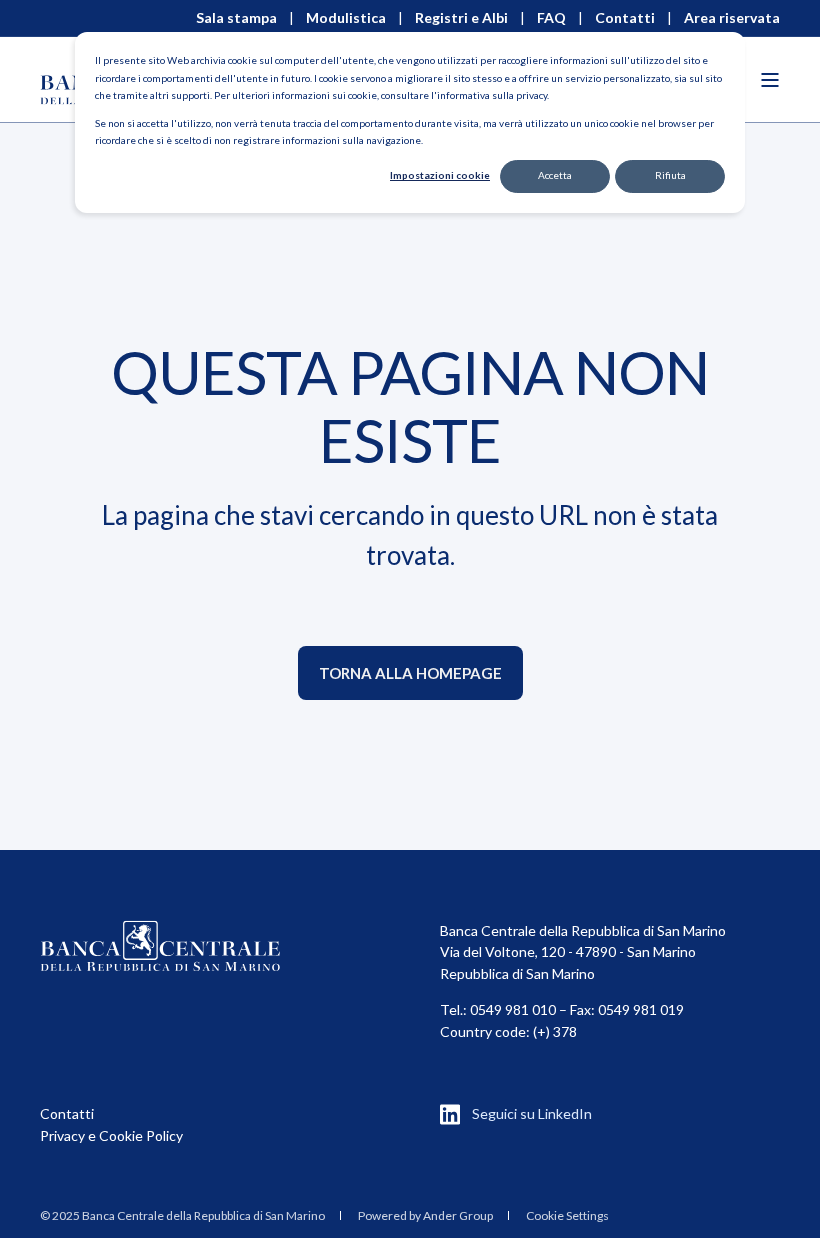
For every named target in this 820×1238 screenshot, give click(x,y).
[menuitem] (182, 1215)
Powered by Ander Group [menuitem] (425, 1215)
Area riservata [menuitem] (732, 18)
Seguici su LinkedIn (532, 1113)
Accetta (555, 175)
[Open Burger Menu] (770, 80)
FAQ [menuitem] (551, 18)
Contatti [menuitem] (625, 18)
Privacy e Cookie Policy (111, 1135)
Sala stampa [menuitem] (236, 18)
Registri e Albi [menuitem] (461, 18)
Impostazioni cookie (440, 175)
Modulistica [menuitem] (346, 18)
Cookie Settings (567, 1215)
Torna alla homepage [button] (410, 673)
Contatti (67, 1113)
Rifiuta (670, 175)
